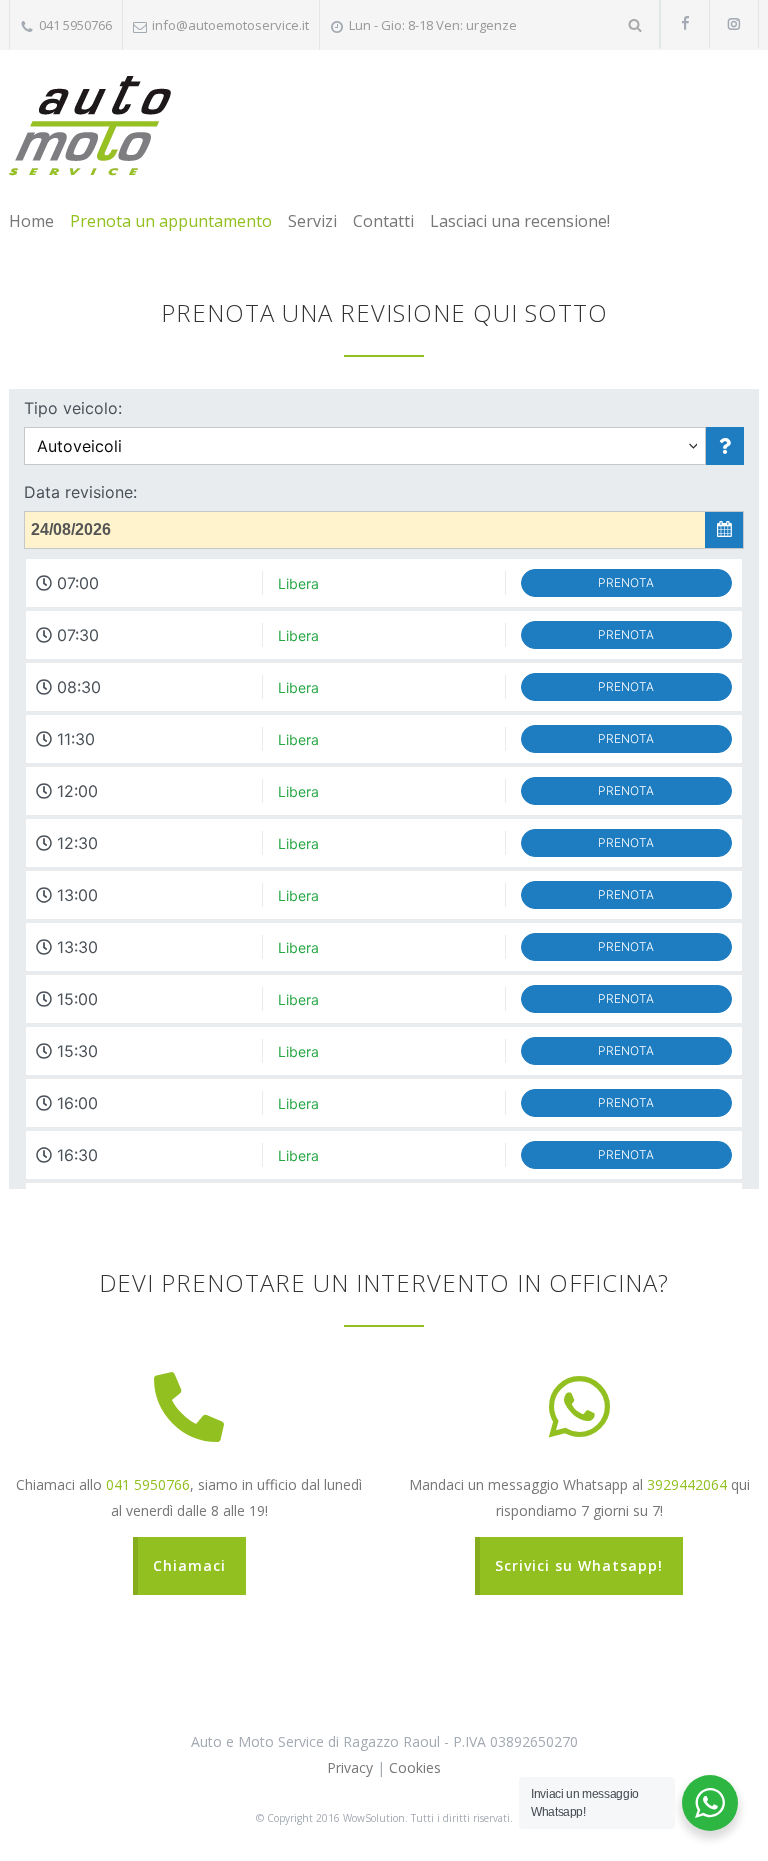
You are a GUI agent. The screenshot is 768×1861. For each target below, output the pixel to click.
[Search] (635, 24)
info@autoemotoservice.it (230, 25)
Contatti (383, 221)
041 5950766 (148, 1484)
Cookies (415, 1767)
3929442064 (687, 1484)
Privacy (350, 1767)
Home (31, 221)
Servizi (312, 221)
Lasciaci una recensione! (520, 221)
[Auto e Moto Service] (90, 126)
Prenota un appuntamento (171, 221)
